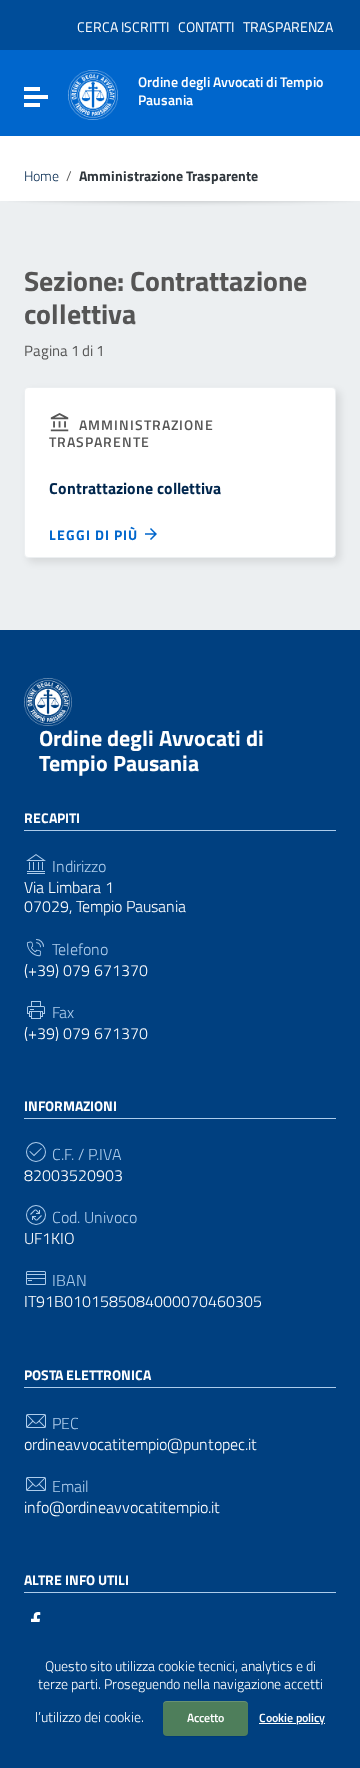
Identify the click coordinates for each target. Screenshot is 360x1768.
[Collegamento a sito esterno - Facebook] (36, 1619)
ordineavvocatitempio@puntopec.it (140, 1444)
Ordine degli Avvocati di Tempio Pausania (151, 750)
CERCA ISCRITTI (123, 26)
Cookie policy (292, 1717)
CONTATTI (206, 26)
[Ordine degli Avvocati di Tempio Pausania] (93, 93)
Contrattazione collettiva (135, 488)
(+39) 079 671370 (86, 970)
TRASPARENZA (288, 26)
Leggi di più (95, 534)
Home (41, 176)
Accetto (205, 1717)
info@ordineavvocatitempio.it (122, 1507)
